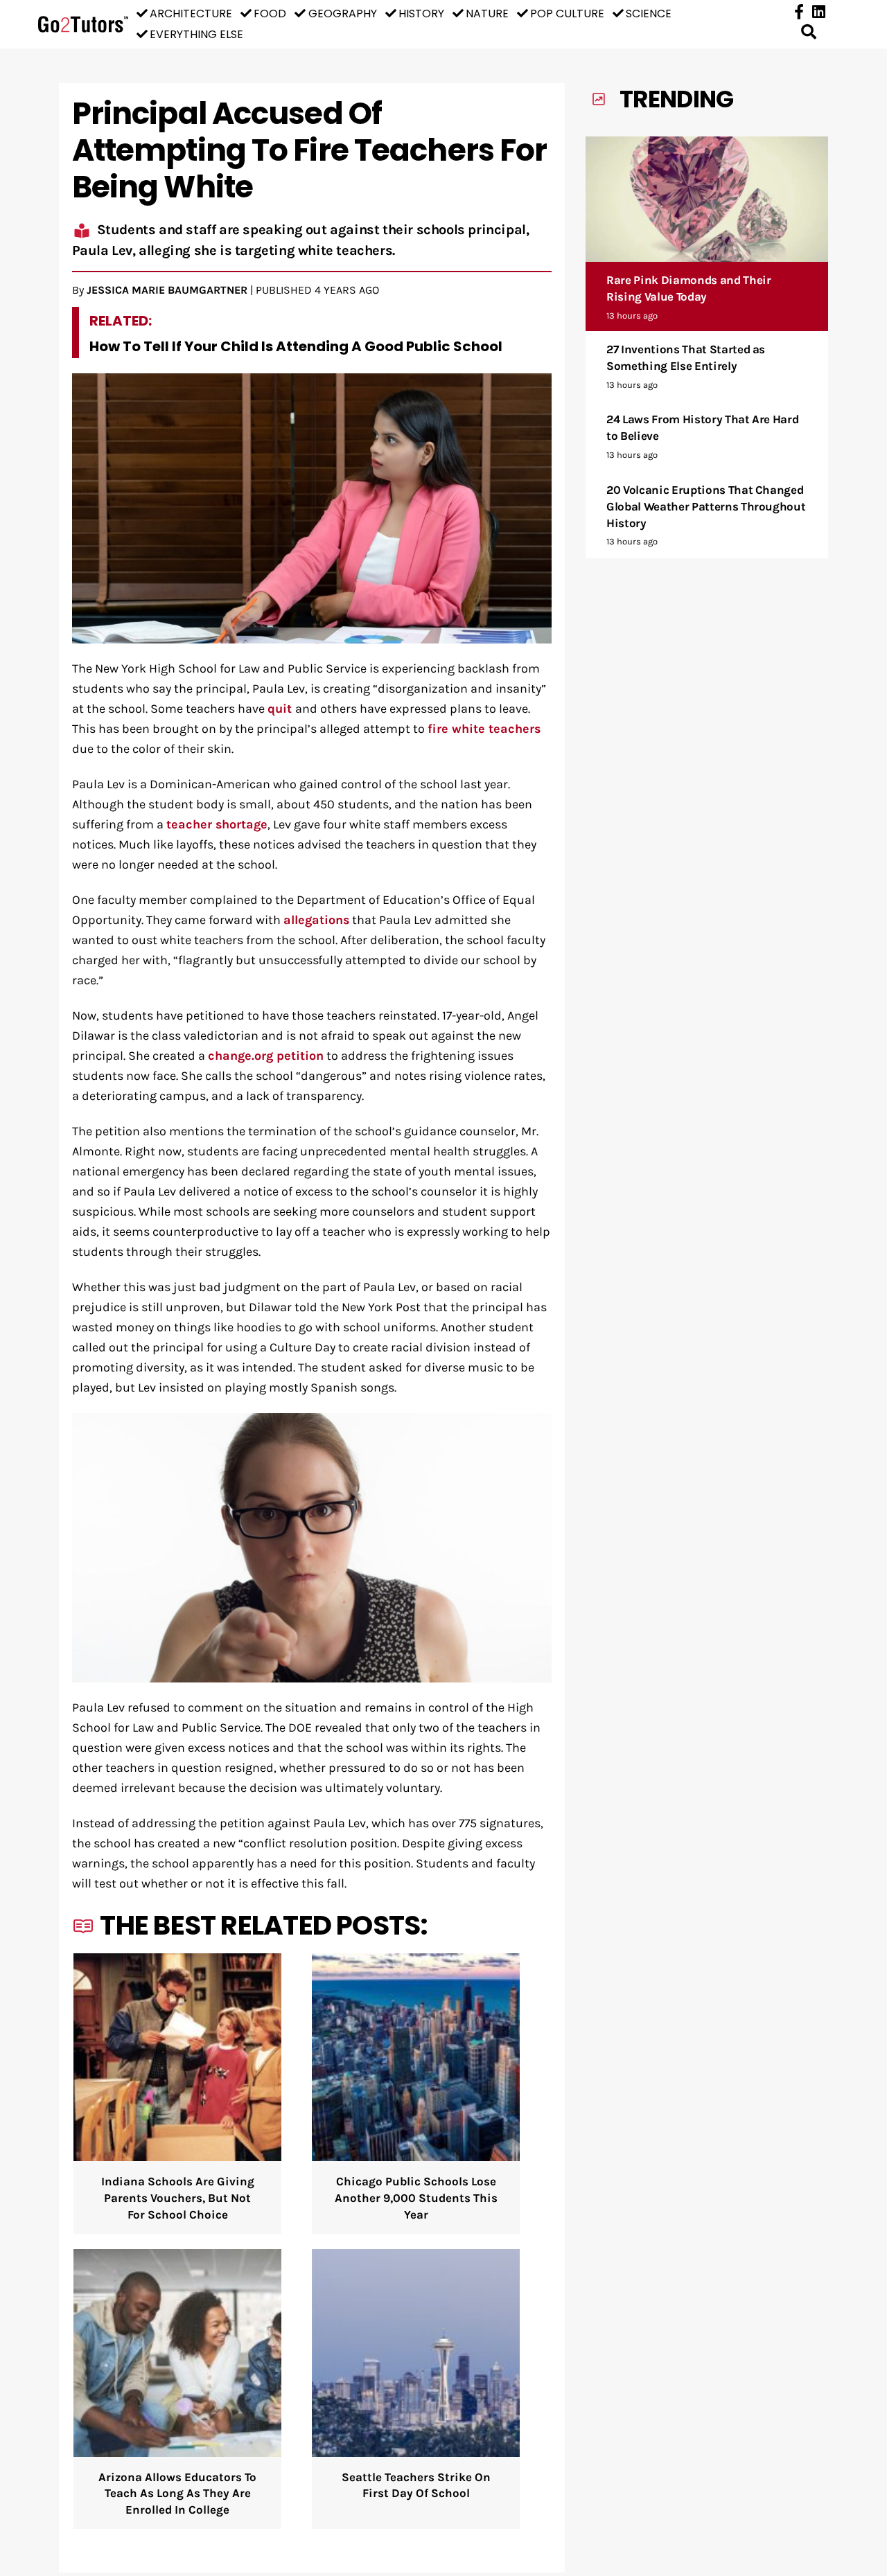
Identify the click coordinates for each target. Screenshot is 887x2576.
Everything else (196, 34)
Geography (343, 14)
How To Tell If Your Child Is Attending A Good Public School (296, 346)
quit (281, 709)
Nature (487, 14)
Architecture (191, 14)
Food (270, 14)
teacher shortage (217, 825)
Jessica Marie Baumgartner (167, 290)
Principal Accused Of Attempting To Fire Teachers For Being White (310, 150)
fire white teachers (484, 729)
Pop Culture (567, 14)
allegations (316, 920)
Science (649, 14)
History (421, 14)
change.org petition (266, 1056)
